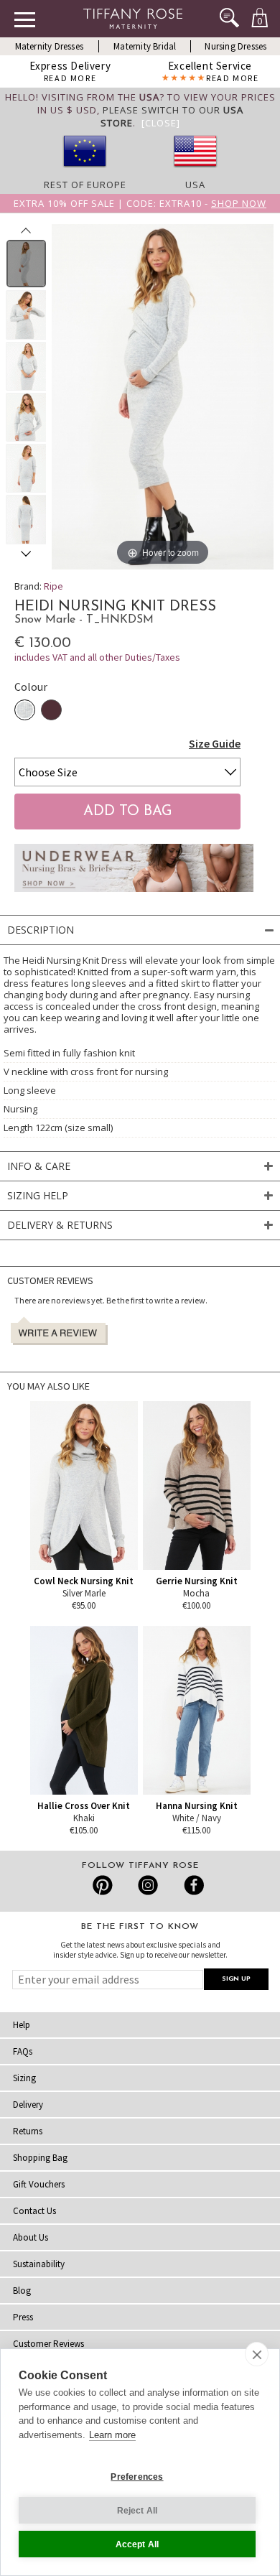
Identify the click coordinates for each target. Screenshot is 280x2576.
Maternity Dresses (49, 46)
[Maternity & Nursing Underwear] (134, 896)
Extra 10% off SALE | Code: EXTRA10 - (140, 203)
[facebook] (192, 1885)
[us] (195, 172)
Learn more (112, 2435)
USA (195, 185)
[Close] (161, 123)
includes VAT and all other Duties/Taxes (97, 657)
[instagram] (148, 1885)
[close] (257, 2354)
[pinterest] (103, 1885)
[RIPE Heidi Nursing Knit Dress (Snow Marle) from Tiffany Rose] (26, 264)
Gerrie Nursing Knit (197, 1581)
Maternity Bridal (145, 46)
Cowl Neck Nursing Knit (84, 1581)
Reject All (137, 2511)
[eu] (85, 172)
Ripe (53, 586)
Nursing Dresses (235, 46)
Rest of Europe (85, 185)
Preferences (137, 2477)
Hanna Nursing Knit (197, 1806)
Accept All (137, 2544)
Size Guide (215, 743)
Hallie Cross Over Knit (84, 1806)
